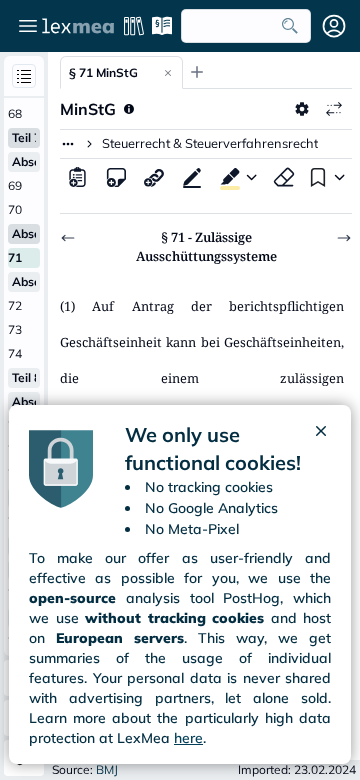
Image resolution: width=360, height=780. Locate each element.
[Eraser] (284, 177)
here (188, 738)
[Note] (116, 177)
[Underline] (192, 177)
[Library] (134, 26)
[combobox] (246, 26)
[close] (321, 449)
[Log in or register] (334, 26)
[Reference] (154, 177)
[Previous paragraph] (68, 238)
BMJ (107, 769)
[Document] (78, 177)
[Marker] (226, 177)
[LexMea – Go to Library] (78, 26)
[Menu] (28, 26)
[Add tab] (197, 72)
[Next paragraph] (344, 238)
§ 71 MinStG (103, 72)
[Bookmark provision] (316, 177)
